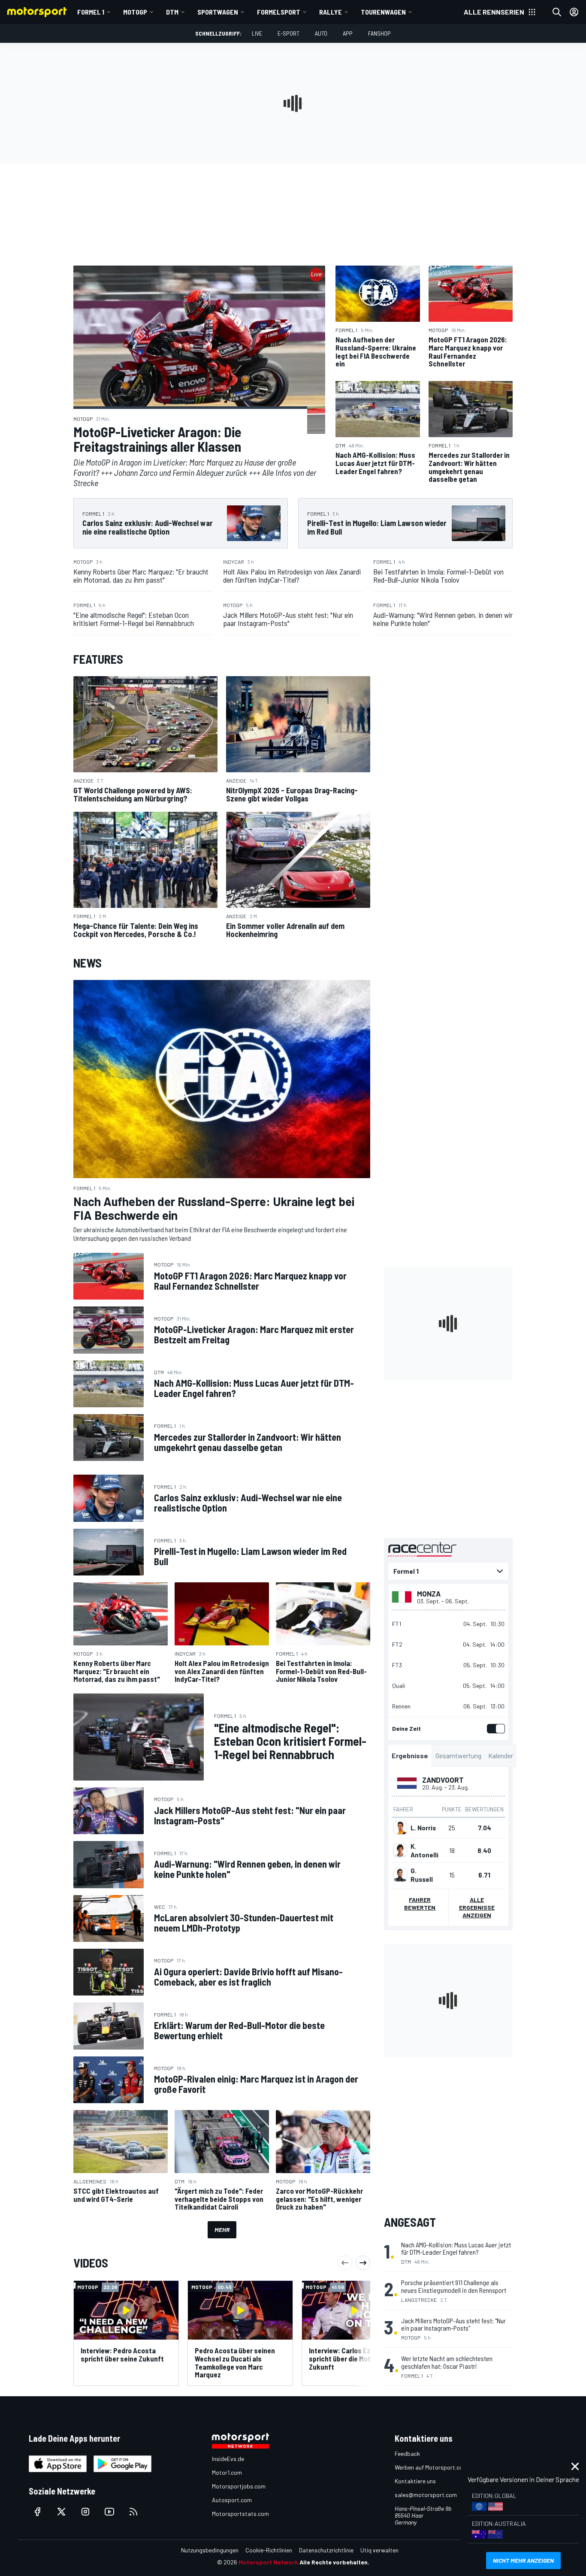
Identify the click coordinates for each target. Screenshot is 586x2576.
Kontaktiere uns (415, 2481)
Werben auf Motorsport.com (431, 2467)
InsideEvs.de (228, 2459)
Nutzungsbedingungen (210, 2550)
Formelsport (279, 12)
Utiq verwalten (379, 2550)
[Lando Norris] (400, 1828)
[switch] (494, 1729)
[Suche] (557, 12)
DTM (172, 12)
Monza (429, 1593)
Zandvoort (443, 1780)
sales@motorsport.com (426, 2495)
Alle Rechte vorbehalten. (334, 2562)
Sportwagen (218, 12)
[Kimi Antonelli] (400, 1850)
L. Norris (423, 1828)
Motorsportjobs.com (239, 2486)
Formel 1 (91, 12)
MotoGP (135, 12)
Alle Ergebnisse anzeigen (477, 1907)
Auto (321, 33)
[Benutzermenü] (574, 12)
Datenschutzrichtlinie (326, 2550)
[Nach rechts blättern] (363, 2263)
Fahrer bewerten (420, 1903)
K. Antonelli (424, 1850)
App (348, 33)
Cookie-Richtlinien (269, 2550)
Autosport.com (232, 2500)
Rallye (331, 12)
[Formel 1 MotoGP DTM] (448, 1571)
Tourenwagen (383, 12)
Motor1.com (227, 2472)
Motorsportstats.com (240, 2514)
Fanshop (379, 33)
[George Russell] (400, 1875)
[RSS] (133, 2512)
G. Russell (422, 1875)
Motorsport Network (268, 2562)
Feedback (407, 2454)
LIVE (257, 33)
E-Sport (288, 33)
